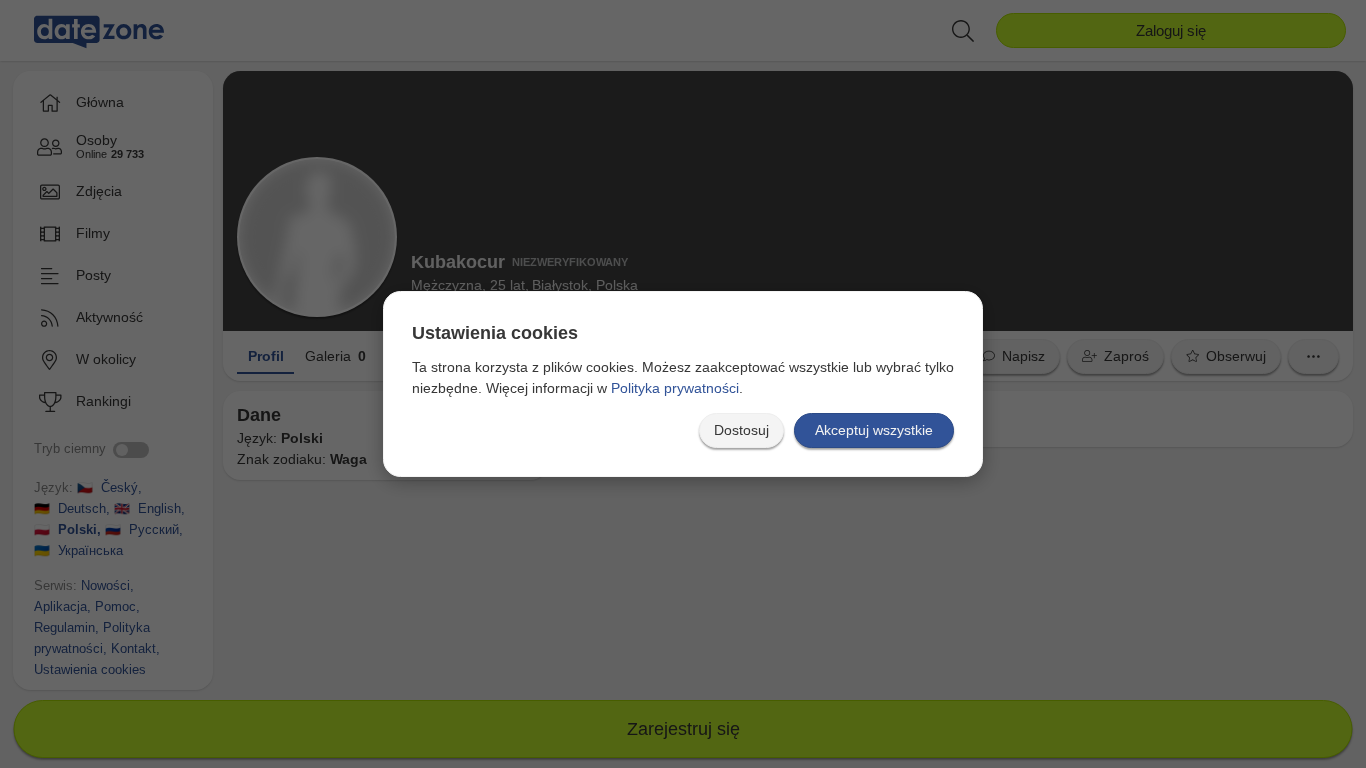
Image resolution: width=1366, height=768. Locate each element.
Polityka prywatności (675, 388)
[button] (741, 430)
